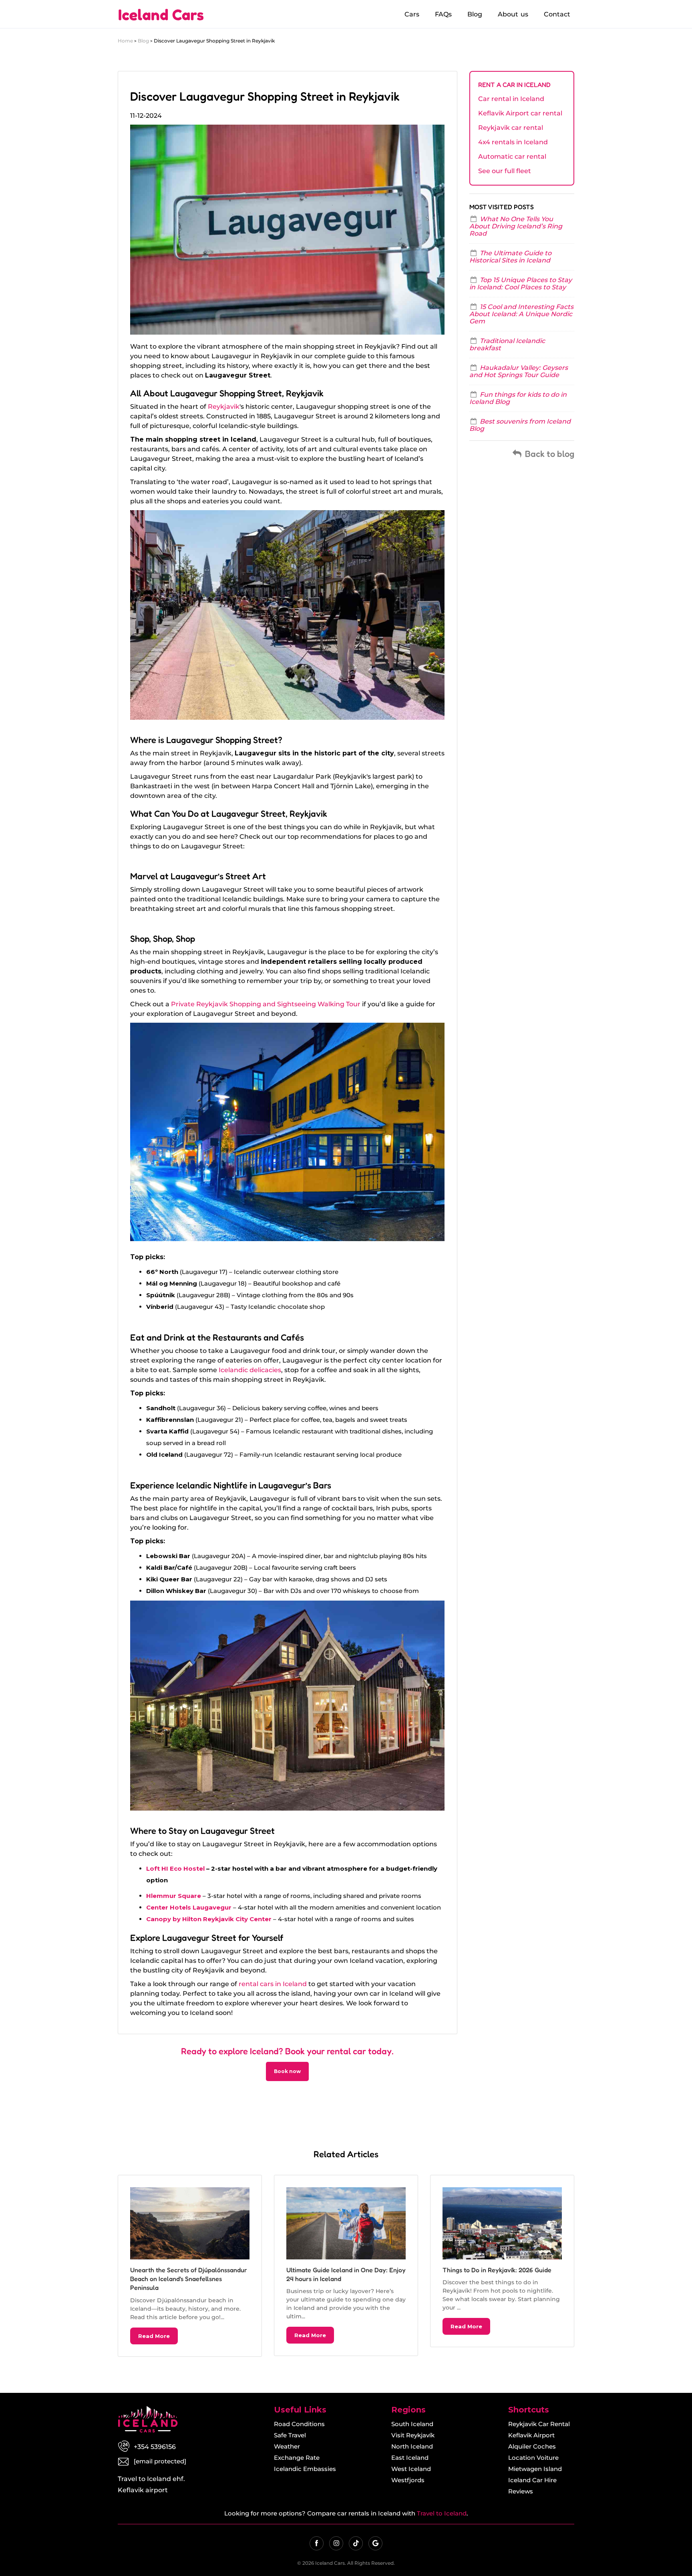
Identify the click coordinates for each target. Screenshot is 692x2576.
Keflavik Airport (531, 2435)
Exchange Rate (297, 2458)
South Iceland (412, 2424)
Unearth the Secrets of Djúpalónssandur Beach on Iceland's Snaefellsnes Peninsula (189, 2279)
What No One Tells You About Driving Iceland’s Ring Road (516, 226)
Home (125, 41)
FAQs (443, 14)
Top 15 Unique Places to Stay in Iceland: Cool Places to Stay (521, 284)
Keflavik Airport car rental (520, 113)
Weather (287, 2446)
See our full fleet (505, 171)
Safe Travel (290, 2435)
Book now (287, 2071)
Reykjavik (224, 407)
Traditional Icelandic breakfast (507, 344)
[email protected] (160, 2461)
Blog (475, 14)
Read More (154, 2336)
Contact (557, 14)
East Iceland (410, 2458)
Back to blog (549, 454)
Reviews (521, 2491)
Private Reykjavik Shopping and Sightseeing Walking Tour (266, 1004)
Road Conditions (299, 2424)
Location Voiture (533, 2458)
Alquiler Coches (532, 2446)
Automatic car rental (512, 156)
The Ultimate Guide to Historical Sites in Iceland (510, 257)
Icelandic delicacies (250, 1370)
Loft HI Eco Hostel (175, 1868)
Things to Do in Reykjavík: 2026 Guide (497, 2270)
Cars (412, 14)
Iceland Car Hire (532, 2480)
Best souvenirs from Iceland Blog (520, 425)
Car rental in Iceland (511, 99)
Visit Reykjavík (413, 2435)
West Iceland (411, 2469)
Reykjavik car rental (511, 128)
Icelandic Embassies (305, 2469)
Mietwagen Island (535, 2469)
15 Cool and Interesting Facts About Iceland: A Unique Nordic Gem (521, 314)
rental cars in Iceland (273, 1984)
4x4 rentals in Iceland (513, 142)
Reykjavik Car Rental (539, 2424)
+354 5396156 (155, 2447)
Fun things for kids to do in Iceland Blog (518, 398)
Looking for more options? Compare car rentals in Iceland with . (346, 2513)
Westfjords (408, 2480)
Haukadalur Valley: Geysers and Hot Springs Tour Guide (519, 371)
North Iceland (412, 2446)
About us (513, 14)
